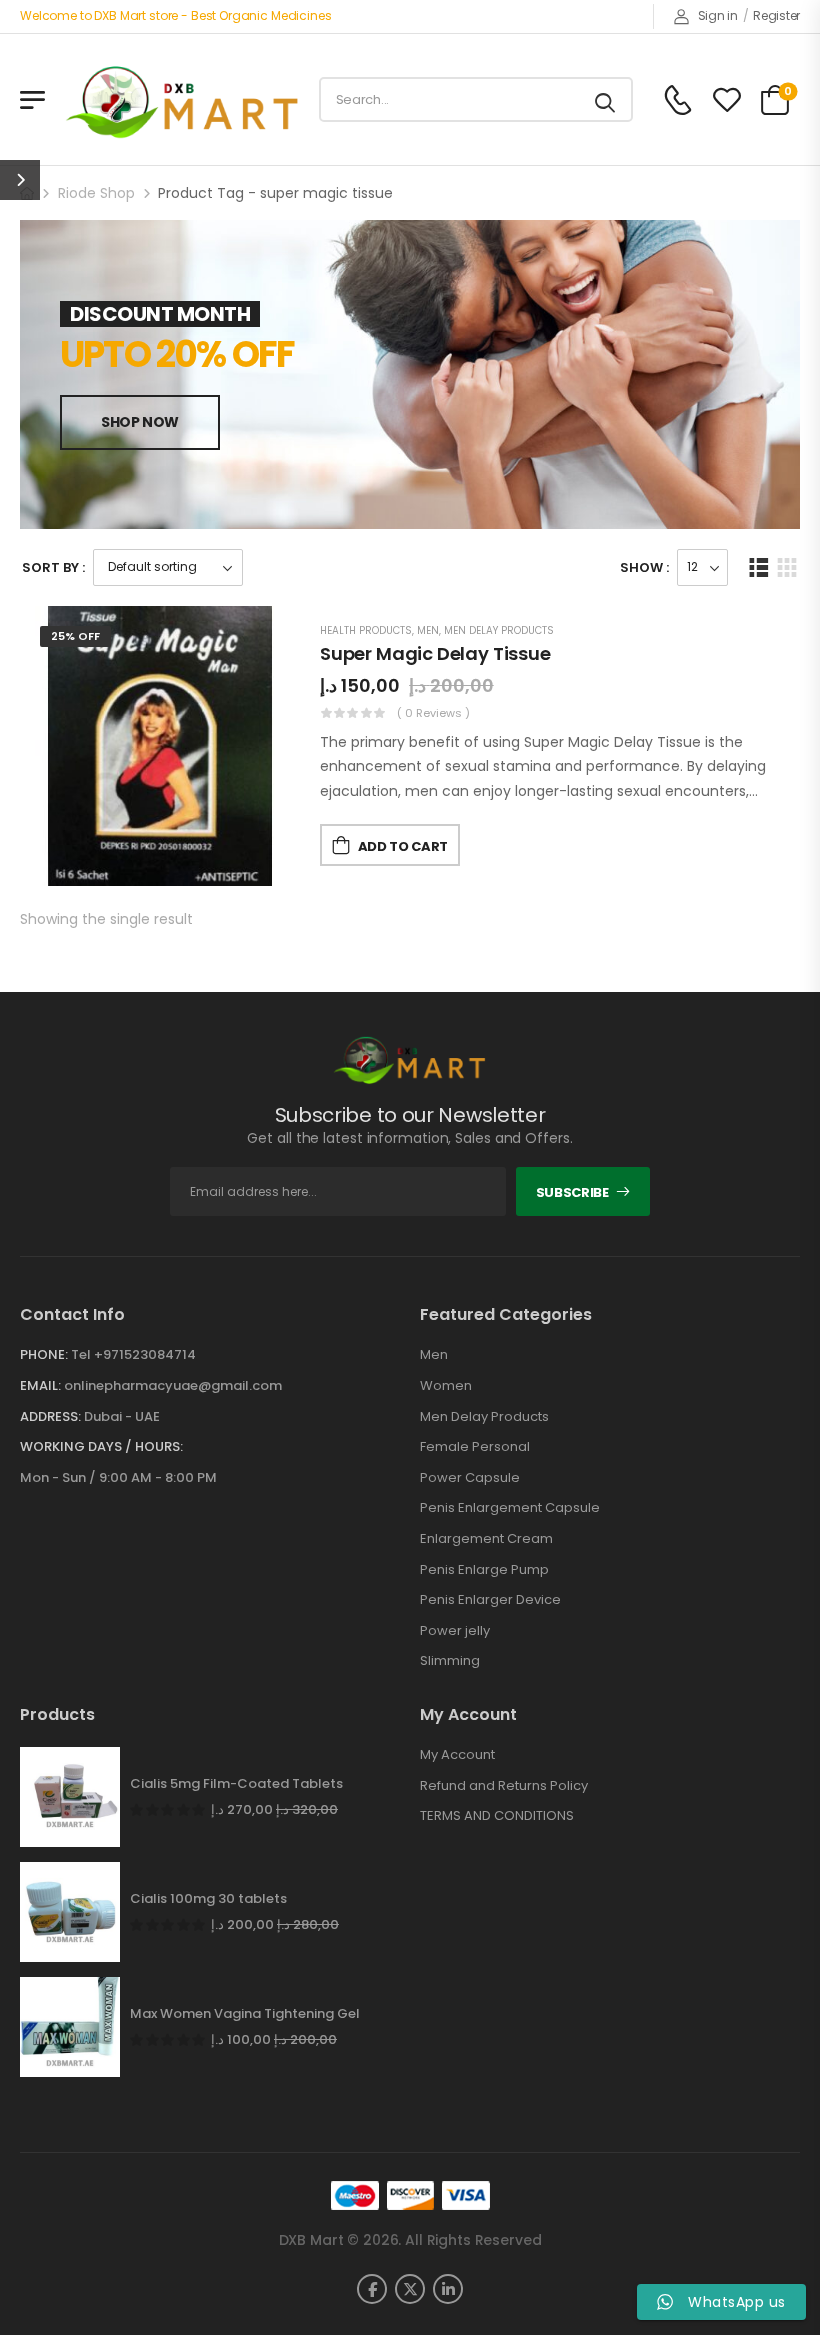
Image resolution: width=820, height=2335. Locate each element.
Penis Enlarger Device (490, 1600)
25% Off (75, 636)
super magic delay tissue (435, 653)
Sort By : (53, 567)
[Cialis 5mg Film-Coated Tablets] (70, 1797)
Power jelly (455, 1631)
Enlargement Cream (486, 1539)
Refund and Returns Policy (504, 1786)
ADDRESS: (50, 1416)
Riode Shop (96, 193)
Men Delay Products (499, 630)
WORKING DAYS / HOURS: (101, 1447)
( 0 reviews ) (433, 713)
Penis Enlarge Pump (484, 1570)
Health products (366, 630)
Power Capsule (470, 1478)
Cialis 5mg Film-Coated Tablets (236, 1784)
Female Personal (475, 1447)
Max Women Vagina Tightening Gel (245, 2014)
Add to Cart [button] (403, 846)
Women (446, 1386)
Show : (644, 567)
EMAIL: (40, 1385)
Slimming (450, 1661)
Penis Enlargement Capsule (510, 1508)
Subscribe (572, 1192)
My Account (457, 1755)
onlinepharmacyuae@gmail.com (173, 1385)
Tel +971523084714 (133, 1354)
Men (428, 630)
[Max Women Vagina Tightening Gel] (70, 2027)
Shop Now (140, 422)
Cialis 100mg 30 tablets (208, 1899)
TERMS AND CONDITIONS (497, 1816)
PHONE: (44, 1354)
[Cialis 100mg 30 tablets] (70, 1912)
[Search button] (606, 100)
